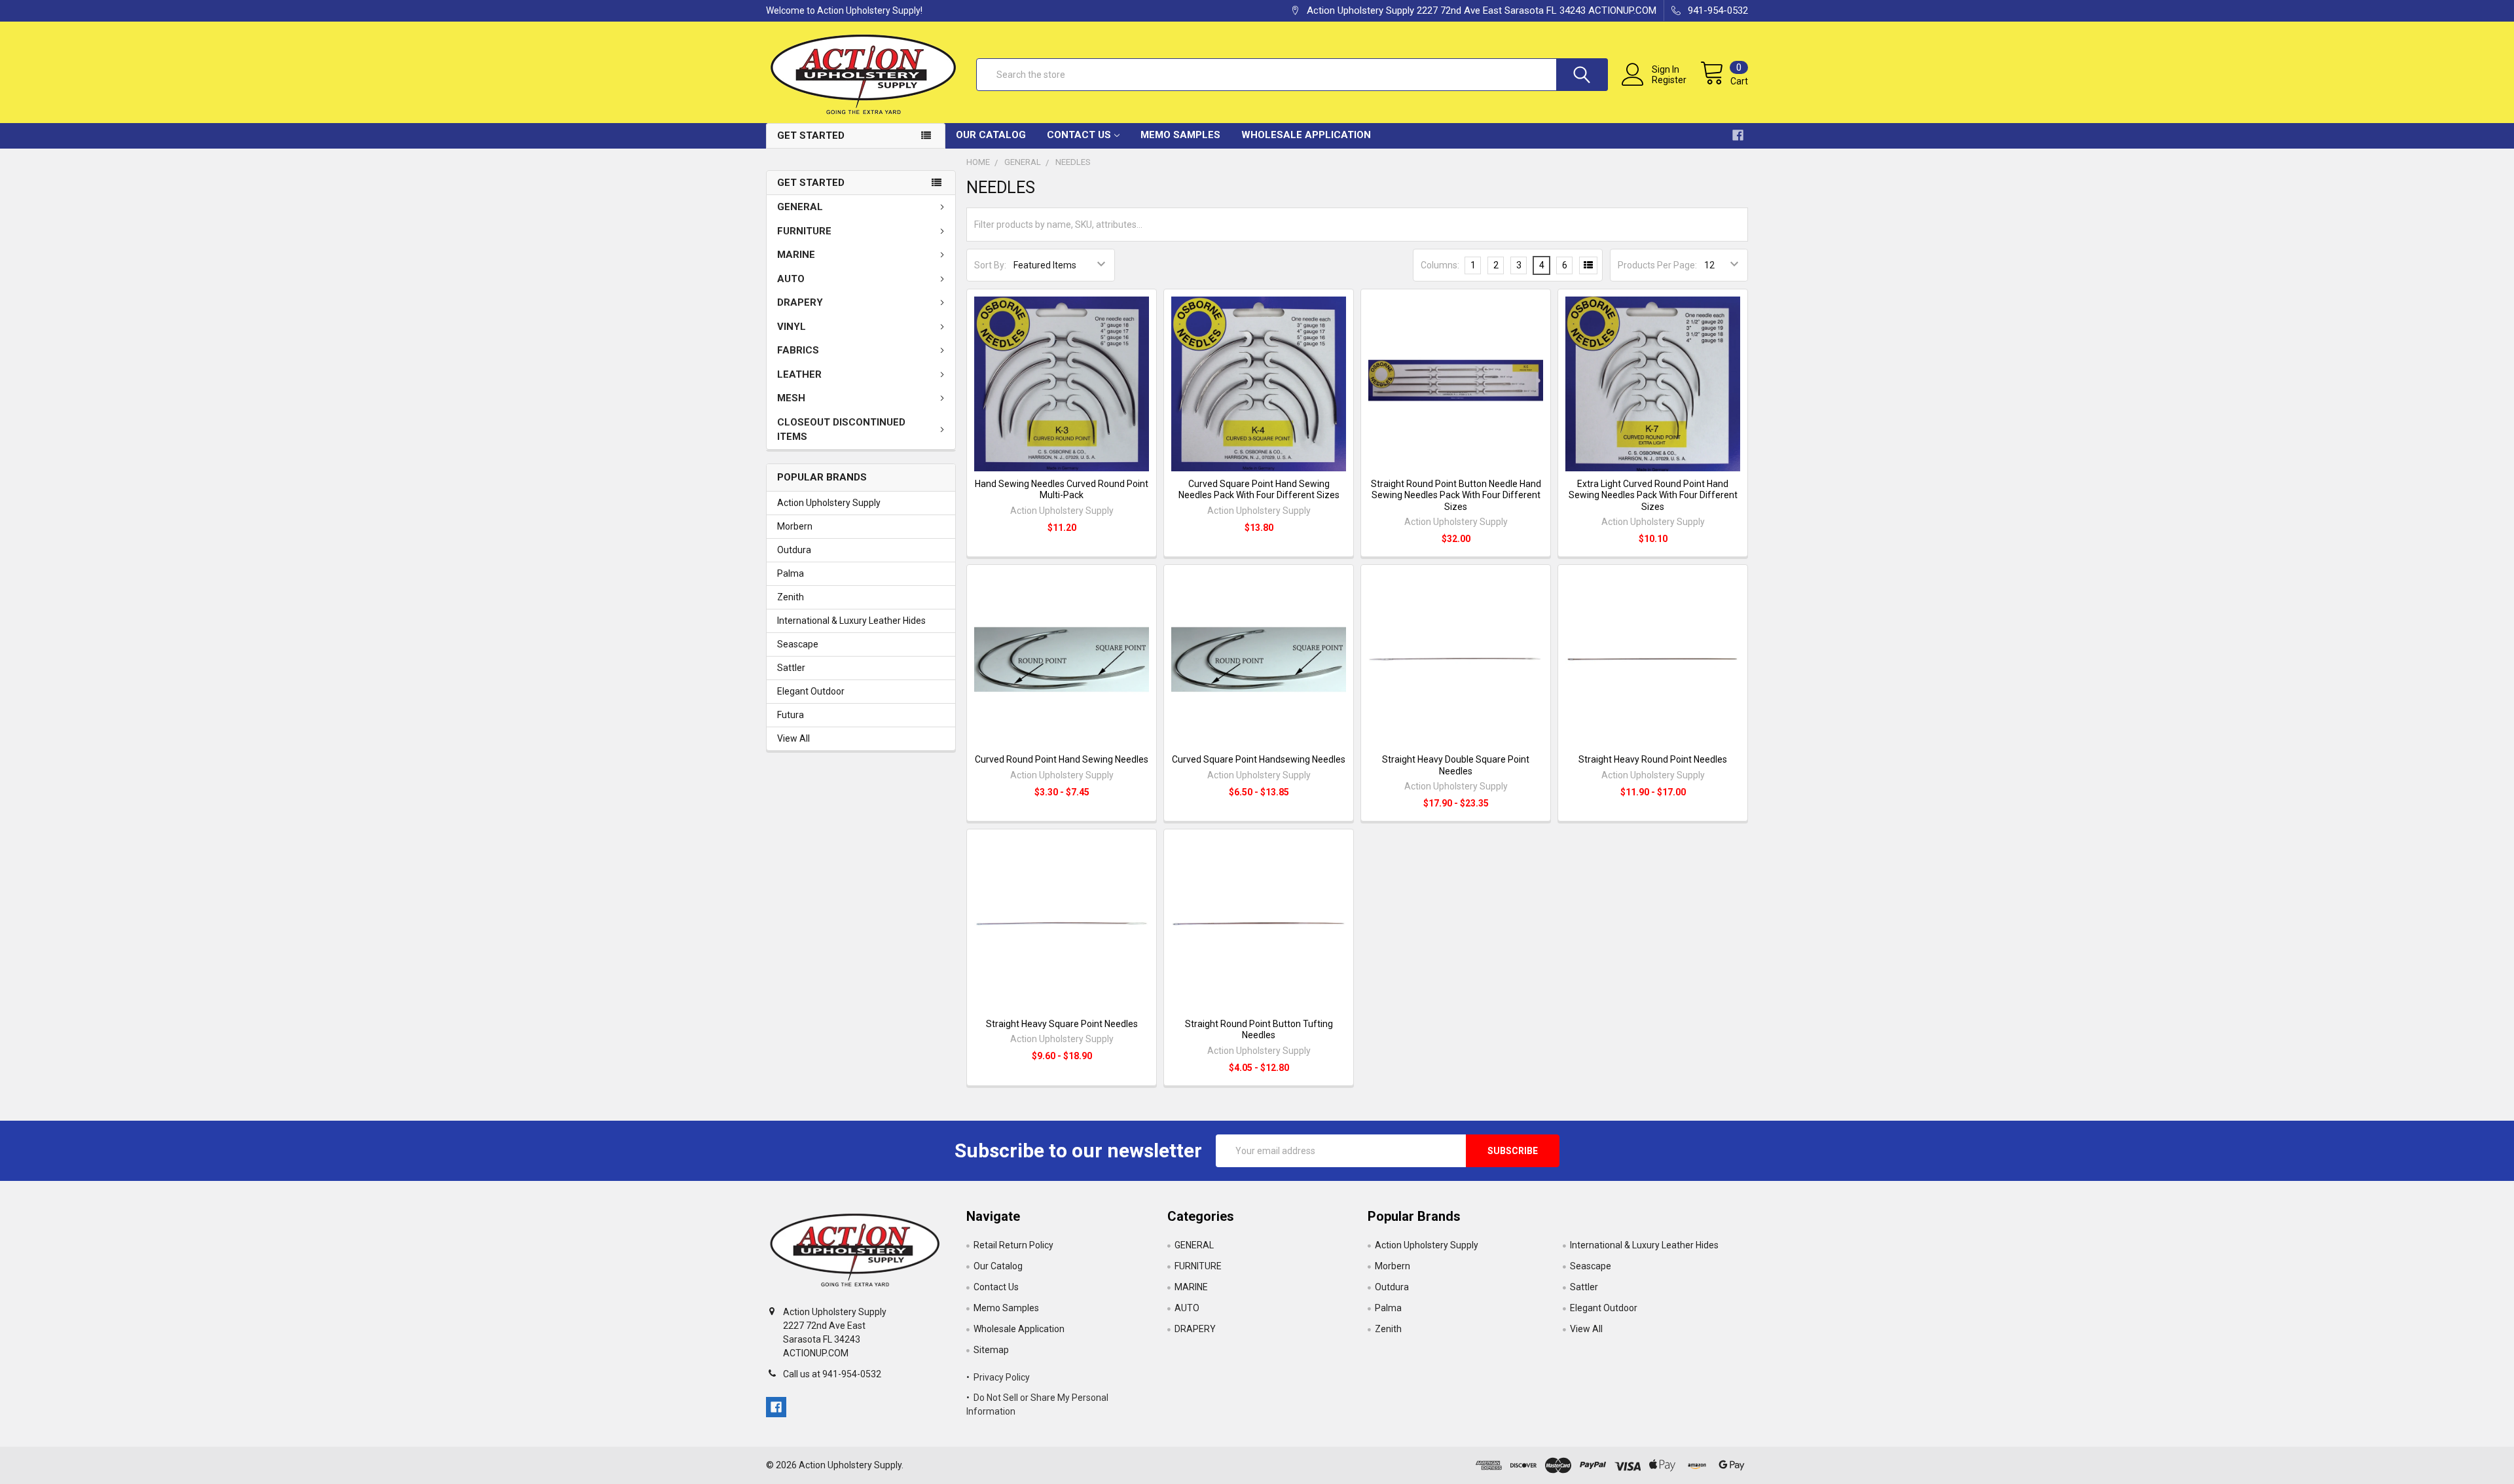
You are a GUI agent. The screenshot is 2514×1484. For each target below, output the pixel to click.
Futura (791, 715)
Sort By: (990, 265)
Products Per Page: (1657, 265)
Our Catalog (991, 135)
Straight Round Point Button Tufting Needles (1259, 1030)
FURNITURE (804, 231)
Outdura (794, 550)
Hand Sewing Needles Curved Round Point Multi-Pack (1062, 490)
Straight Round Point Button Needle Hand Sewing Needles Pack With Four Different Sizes (1456, 495)
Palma (791, 573)
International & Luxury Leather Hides (851, 621)
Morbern (795, 526)
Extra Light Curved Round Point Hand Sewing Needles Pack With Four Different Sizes (1653, 495)
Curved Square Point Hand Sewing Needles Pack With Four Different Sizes (1259, 490)
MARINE (796, 255)
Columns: (1440, 265)
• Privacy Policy (998, 1377)
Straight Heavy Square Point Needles (1062, 1024)
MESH (791, 398)
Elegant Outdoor (811, 691)
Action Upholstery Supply (829, 503)
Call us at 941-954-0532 (832, 1374)
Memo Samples (1180, 135)
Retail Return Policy (1013, 1245)
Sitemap (991, 1350)
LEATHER (799, 374)
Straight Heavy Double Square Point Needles (1456, 765)
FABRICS (798, 350)
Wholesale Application (1306, 135)
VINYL (792, 327)
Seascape (798, 644)
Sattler (791, 668)
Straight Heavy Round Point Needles (1653, 759)
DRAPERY (800, 302)
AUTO (791, 279)
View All (793, 738)
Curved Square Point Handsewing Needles (1259, 759)
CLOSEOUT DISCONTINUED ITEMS (841, 430)
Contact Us (1079, 135)
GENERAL (800, 207)
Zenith (791, 597)
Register (1669, 80)
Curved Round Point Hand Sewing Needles (1062, 759)
